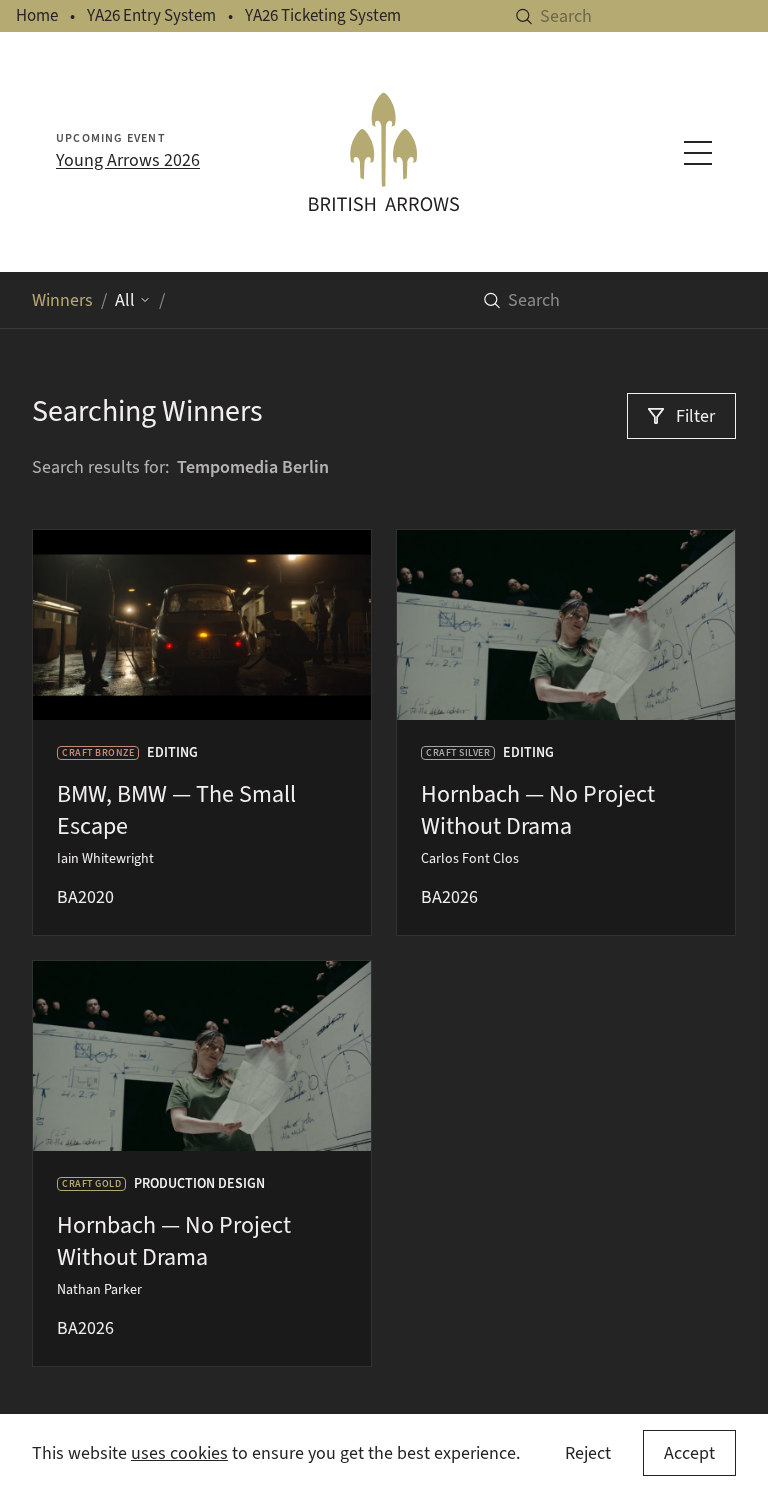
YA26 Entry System (151, 15)
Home (37, 15)
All (125, 300)
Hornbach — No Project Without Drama (538, 810)
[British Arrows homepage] (384, 151)
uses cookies (179, 1453)
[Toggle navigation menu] (698, 153)
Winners (62, 300)
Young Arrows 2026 (128, 160)
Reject (588, 1453)
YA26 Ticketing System (323, 15)
